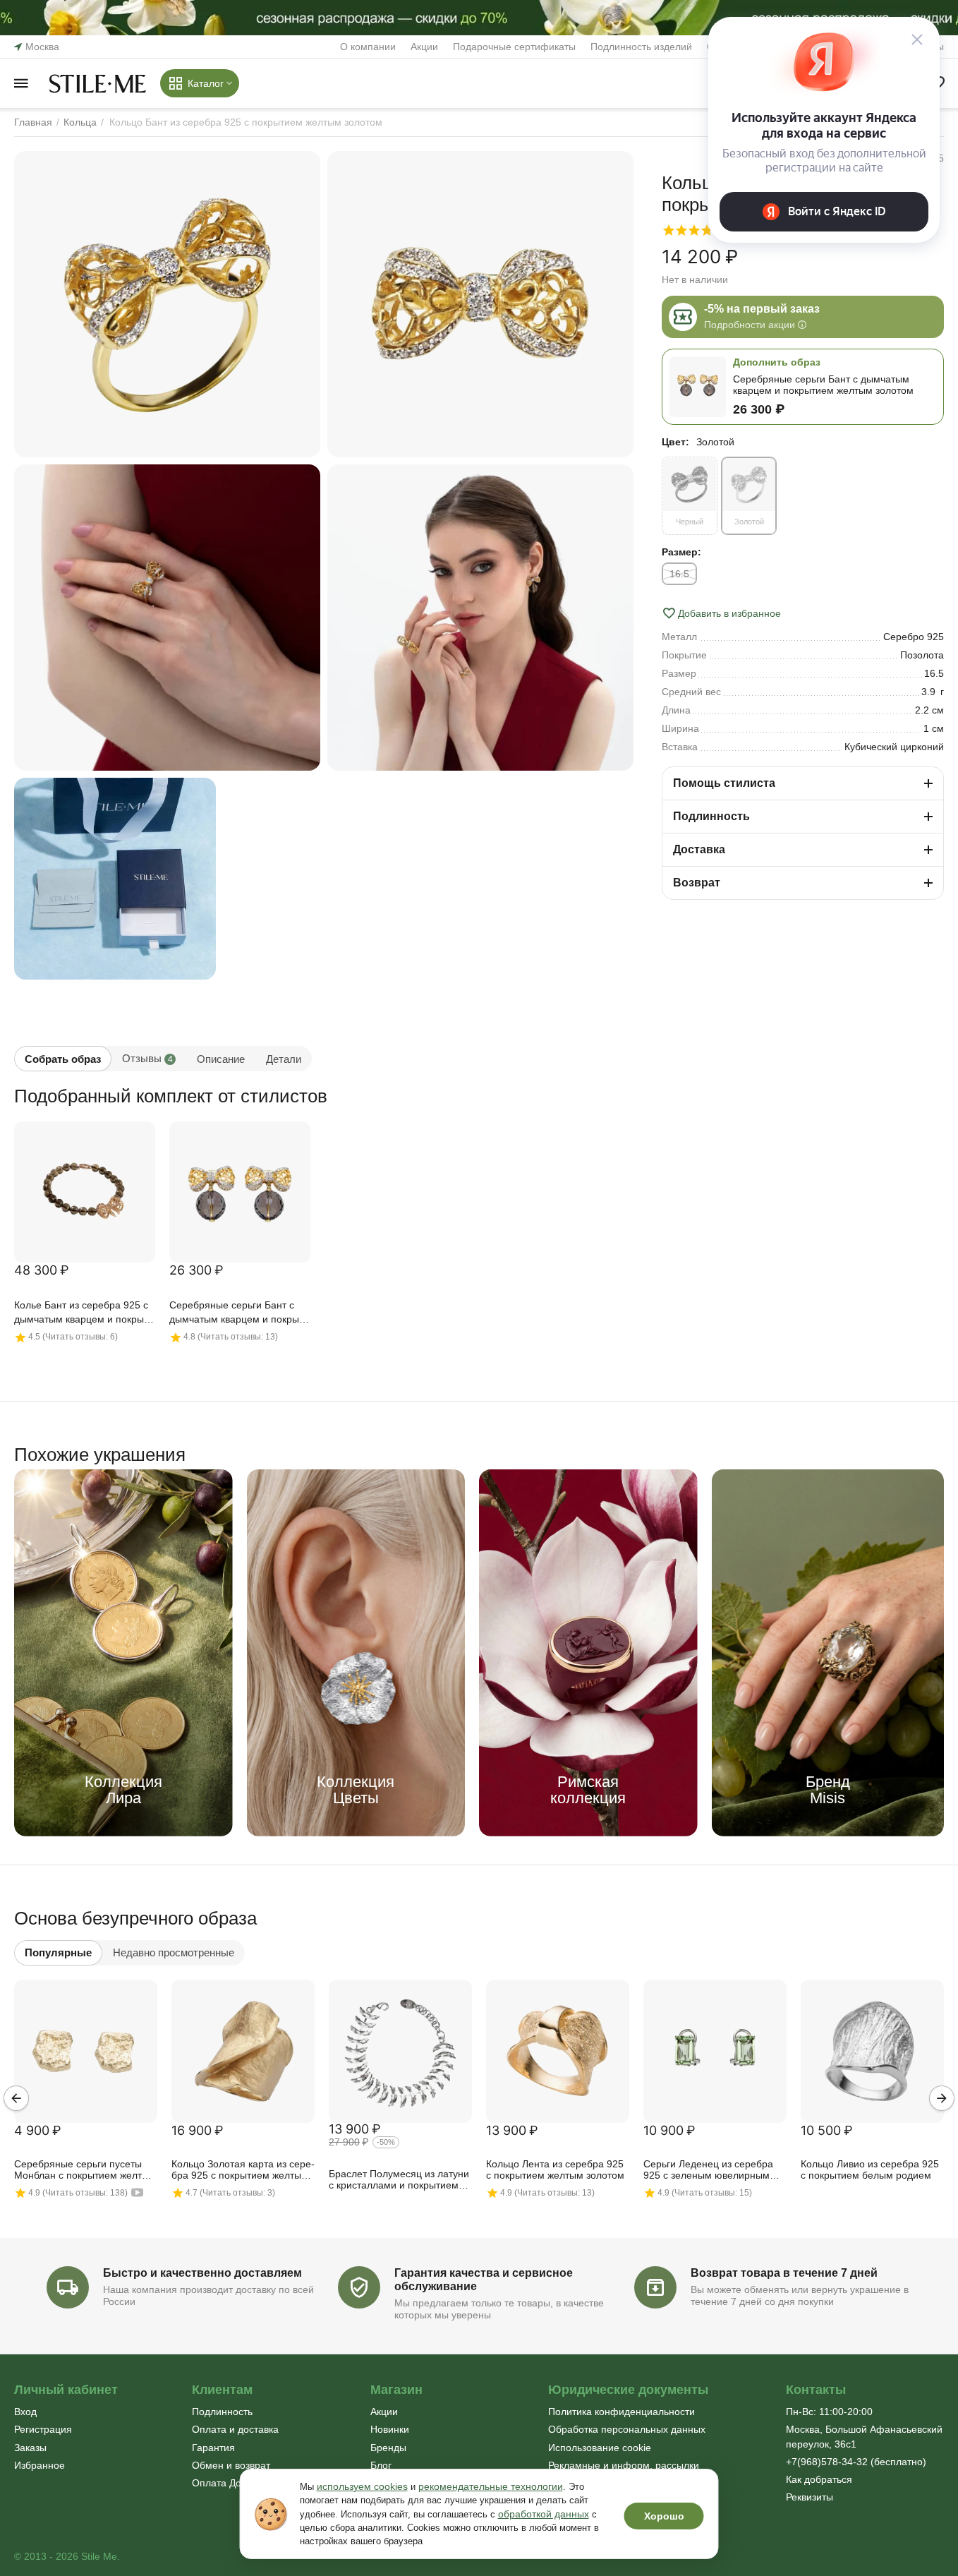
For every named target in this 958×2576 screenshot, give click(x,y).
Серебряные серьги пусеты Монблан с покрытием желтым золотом (85, 2170)
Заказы (30, 2448)
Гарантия (213, 2448)
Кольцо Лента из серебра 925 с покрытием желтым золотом (555, 2169)
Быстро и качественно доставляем (202, 2273)
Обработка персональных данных (627, 2429)
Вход (25, 2412)
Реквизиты (810, 2497)
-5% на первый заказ (762, 309)
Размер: (681, 552)
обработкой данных (544, 2514)
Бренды (388, 2448)
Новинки (390, 2429)
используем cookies (362, 2486)
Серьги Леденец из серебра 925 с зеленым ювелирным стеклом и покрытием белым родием (710, 2170)
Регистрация (43, 2429)
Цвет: (675, 442)
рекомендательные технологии (491, 2486)
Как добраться (819, 2479)
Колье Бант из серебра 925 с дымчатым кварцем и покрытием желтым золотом (81, 1313)
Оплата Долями (229, 2483)
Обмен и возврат (231, 2465)
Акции (424, 47)
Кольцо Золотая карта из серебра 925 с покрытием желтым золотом (243, 2170)
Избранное (40, 2465)
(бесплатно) (856, 2462)
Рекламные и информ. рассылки (624, 2465)
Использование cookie (600, 2448)
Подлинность (222, 2412)
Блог (381, 2465)
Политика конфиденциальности (622, 2412)
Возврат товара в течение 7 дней (784, 2273)
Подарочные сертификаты (514, 47)
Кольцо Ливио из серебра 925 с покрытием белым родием (870, 2169)
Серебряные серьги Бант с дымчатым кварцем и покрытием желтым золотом (236, 1313)
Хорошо (664, 2516)
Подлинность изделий (641, 47)
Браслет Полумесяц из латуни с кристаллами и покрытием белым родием (399, 2180)
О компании (368, 47)
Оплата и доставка (235, 2429)
